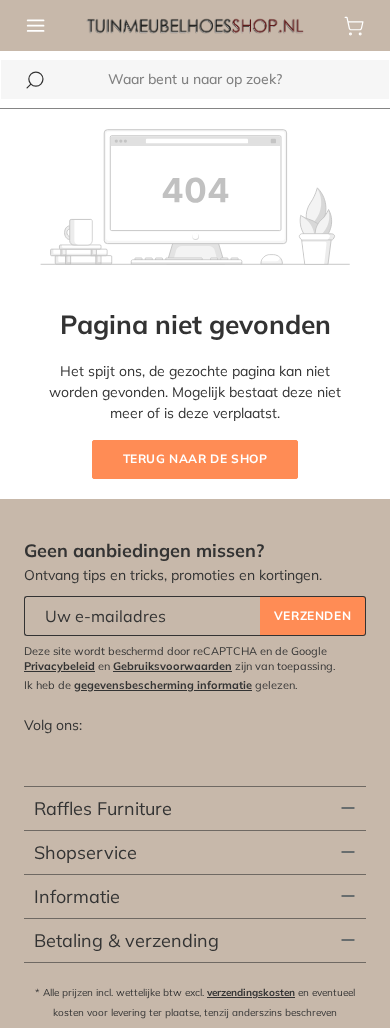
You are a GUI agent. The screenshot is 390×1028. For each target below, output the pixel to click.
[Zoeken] (35, 80)
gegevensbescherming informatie (163, 685)
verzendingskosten (251, 992)
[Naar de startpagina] (195, 24)
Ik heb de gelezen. (161, 685)
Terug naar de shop (195, 458)
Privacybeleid (59, 666)
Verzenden (312, 615)
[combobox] (195, 79)
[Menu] (36, 26)
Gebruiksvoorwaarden (172, 666)
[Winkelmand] (354, 26)
